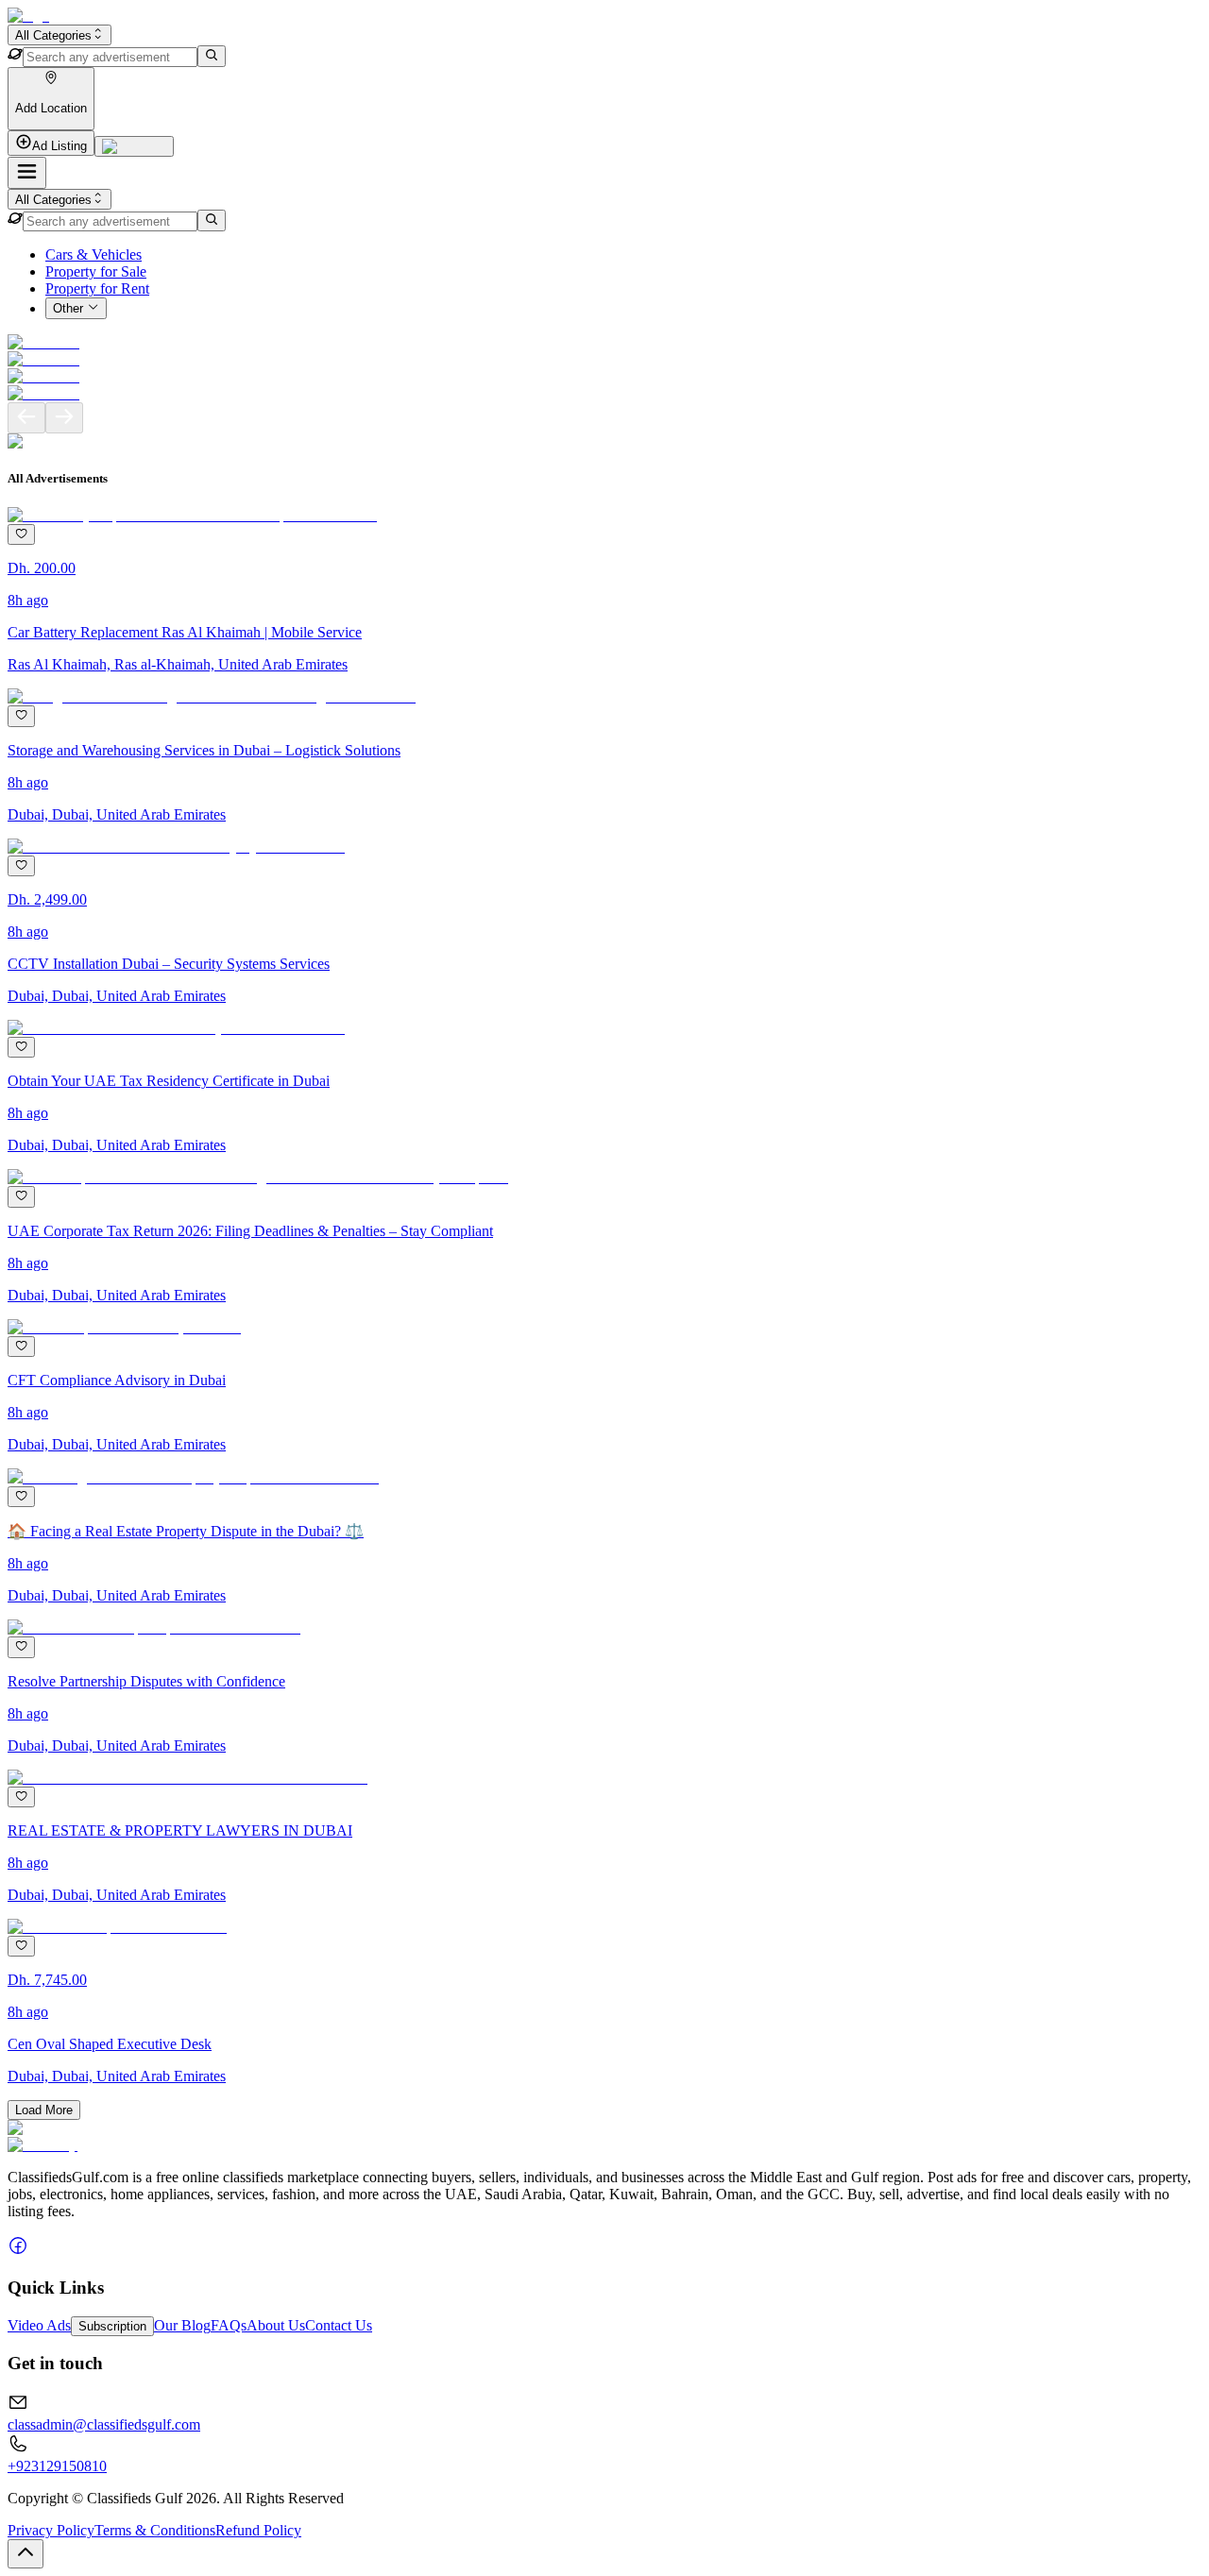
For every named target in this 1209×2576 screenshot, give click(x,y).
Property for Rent (97, 288)
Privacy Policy (51, 2530)
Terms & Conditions (155, 2530)
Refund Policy (258, 2530)
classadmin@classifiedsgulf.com (104, 2424)
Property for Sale (96, 271)
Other (68, 309)
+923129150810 (57, 2466)
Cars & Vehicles (94, 254)
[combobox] (60, 35)
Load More (44, 2110)
